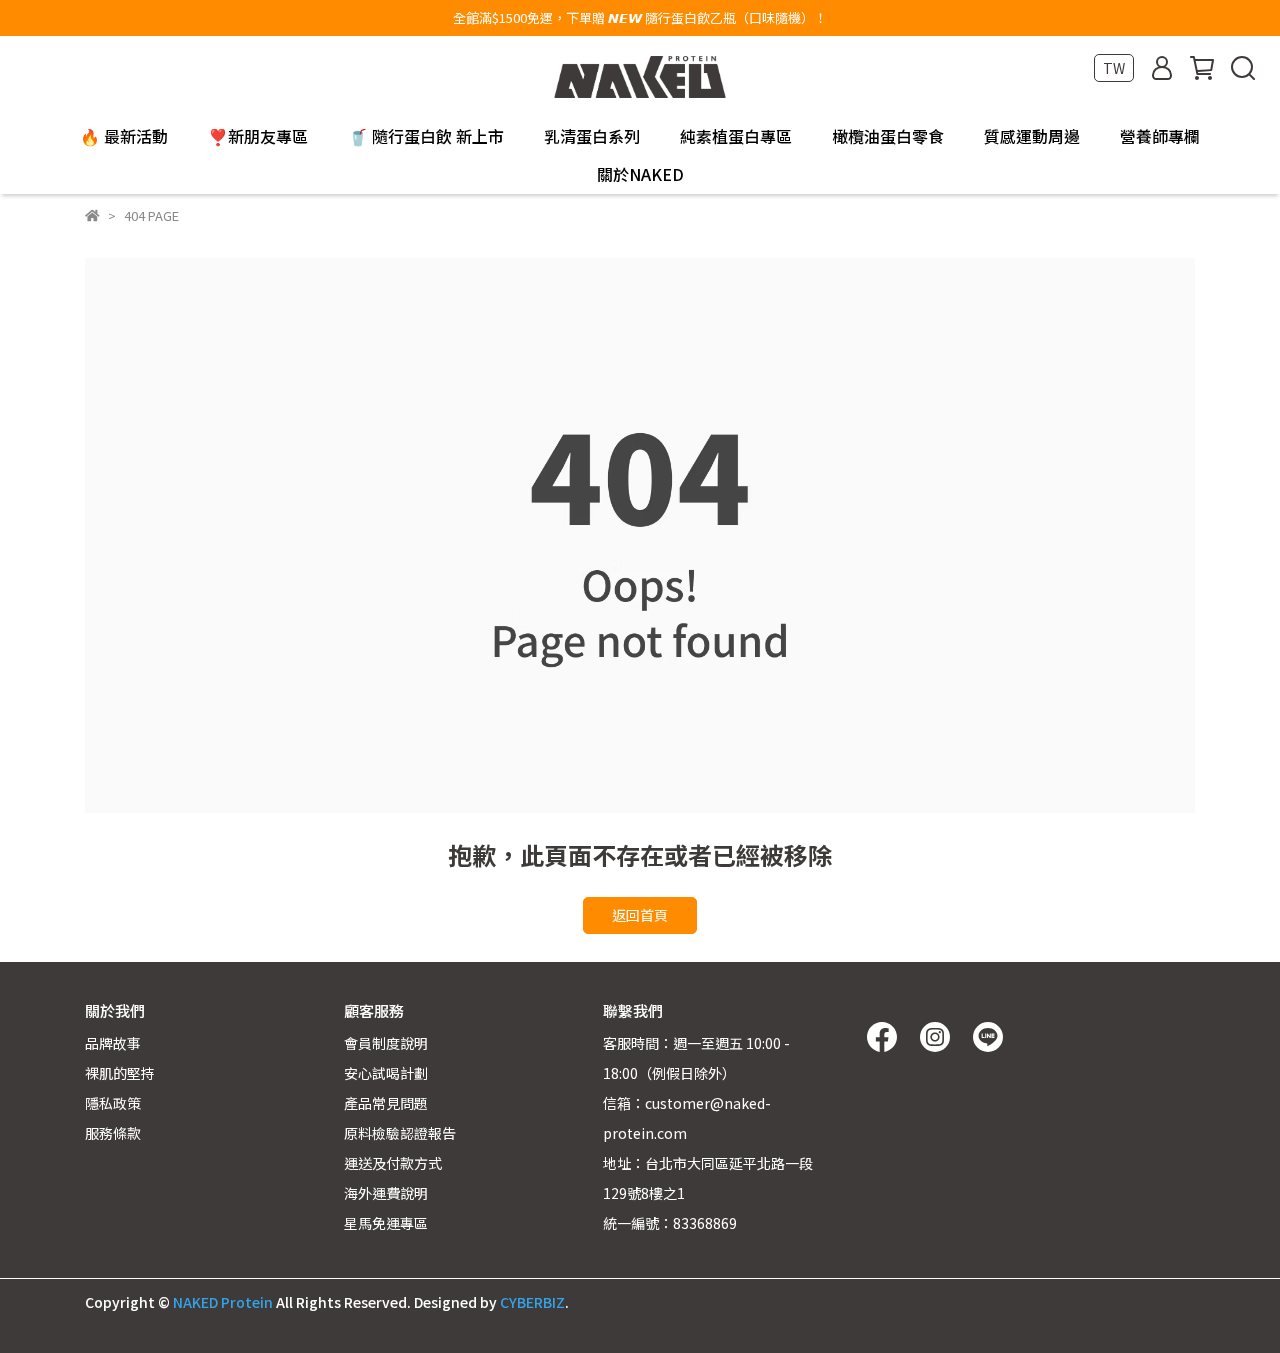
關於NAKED (640, 174)
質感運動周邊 (1032, 136)
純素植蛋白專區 (736, 136)
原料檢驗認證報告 (400, 1133)
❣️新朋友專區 (258, 136)
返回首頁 (640, 915)
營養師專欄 (1160, 136)
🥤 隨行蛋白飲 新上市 (426, 136)
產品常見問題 (386, 1103)
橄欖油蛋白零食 (888, 136)
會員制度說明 (386, 1043)
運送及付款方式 (393, 1163)
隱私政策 (113, 1103)
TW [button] (1114, 68)
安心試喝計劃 (386, 1073)
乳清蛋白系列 (592, 136)
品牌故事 (113, 1043)
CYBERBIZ (532, 1302)
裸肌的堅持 (120, 1073)
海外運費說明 (386, 1193)
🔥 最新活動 (124, 136)
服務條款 (113, 1133)
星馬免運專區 (386, 1223)
